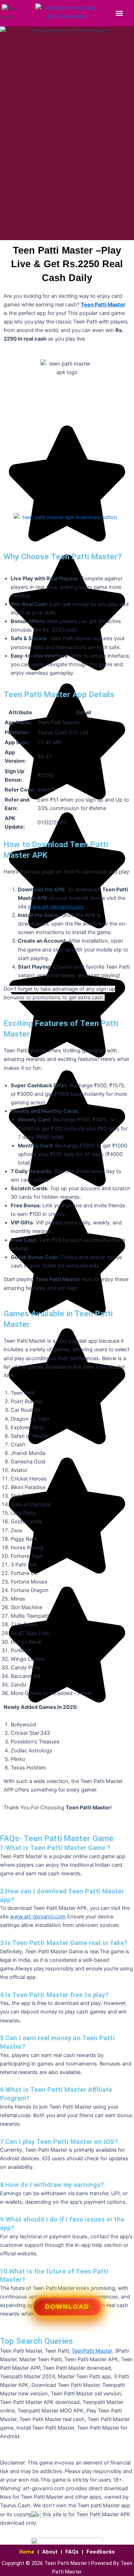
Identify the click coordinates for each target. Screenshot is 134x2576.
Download (67, 2308)
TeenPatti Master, (92, 2351)
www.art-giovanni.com (56, 907)
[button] (119, 13)
